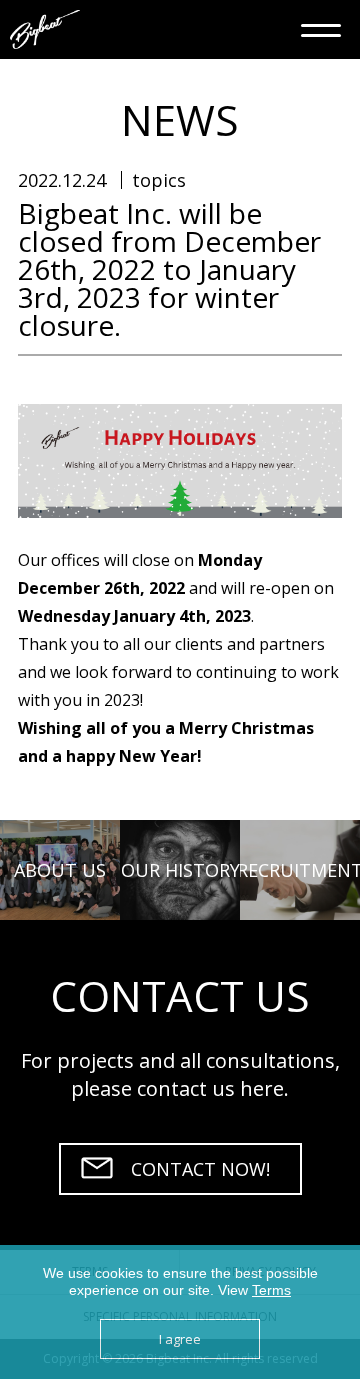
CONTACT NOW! (200, 1169)
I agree (180, 1339)
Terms (271, 1290)
